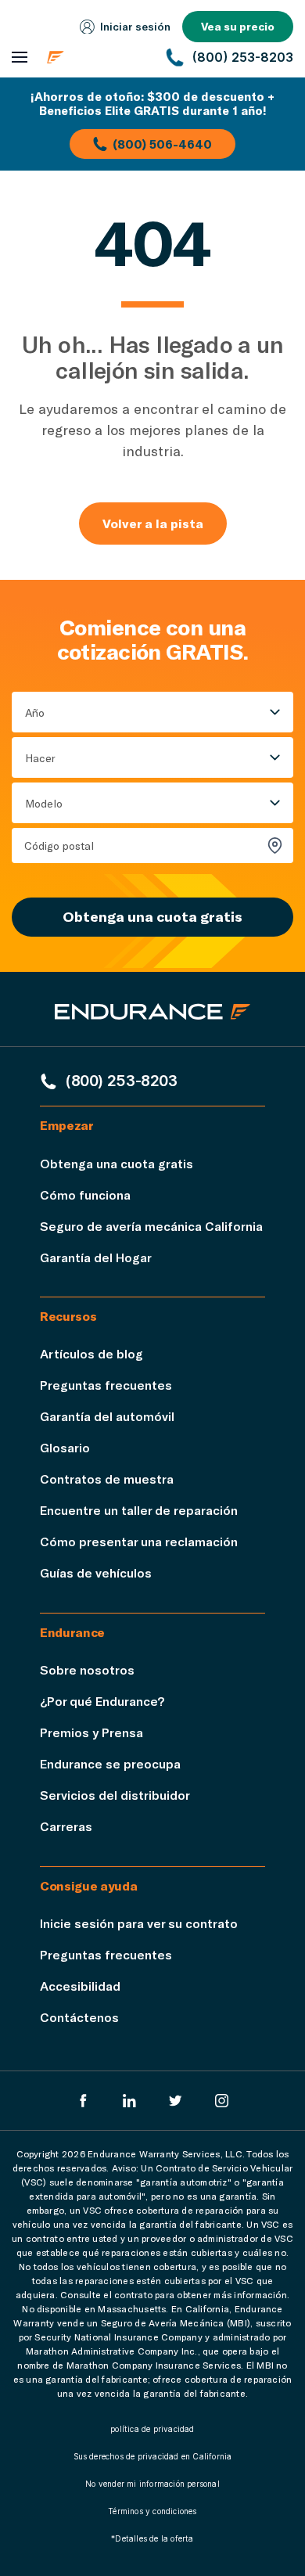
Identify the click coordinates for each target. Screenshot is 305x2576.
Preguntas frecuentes (106, 1385)
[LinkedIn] (129, 2101)
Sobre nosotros (87, 1669)
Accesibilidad (80, 1986)
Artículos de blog (91, 1353)
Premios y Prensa (91, 1732)
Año (35, 712)
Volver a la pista (153, 523)
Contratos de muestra (107, 1479)
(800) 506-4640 (162, 144)
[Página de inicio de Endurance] (97, 57)
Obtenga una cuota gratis (152, 916)
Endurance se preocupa (110, 1763)
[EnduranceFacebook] (83, 2101)
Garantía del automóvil (107, 1416)
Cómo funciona (85, 1194)
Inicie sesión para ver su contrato (139, 1923)
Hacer (40, 758)
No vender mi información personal (152, 2484)
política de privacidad (152, 2429)
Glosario (65, 1447)
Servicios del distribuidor (115, 1795)
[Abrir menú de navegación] (20, 58)
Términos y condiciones (152, 2511)
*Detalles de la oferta (152, 2538)
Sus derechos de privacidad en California (153, 2456)
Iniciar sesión (135, 26)
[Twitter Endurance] (176, 2101)
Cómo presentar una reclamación (139, 1541)
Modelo (44, 803)
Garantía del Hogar (96, 1257)
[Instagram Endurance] (222, 2101)
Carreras (66, 1826)
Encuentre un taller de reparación (139, 1510)
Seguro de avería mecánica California (151, 1226)
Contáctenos (79, 2017)
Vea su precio (238, 26)
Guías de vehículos (96, 1572)
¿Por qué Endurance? (102, 1701)
